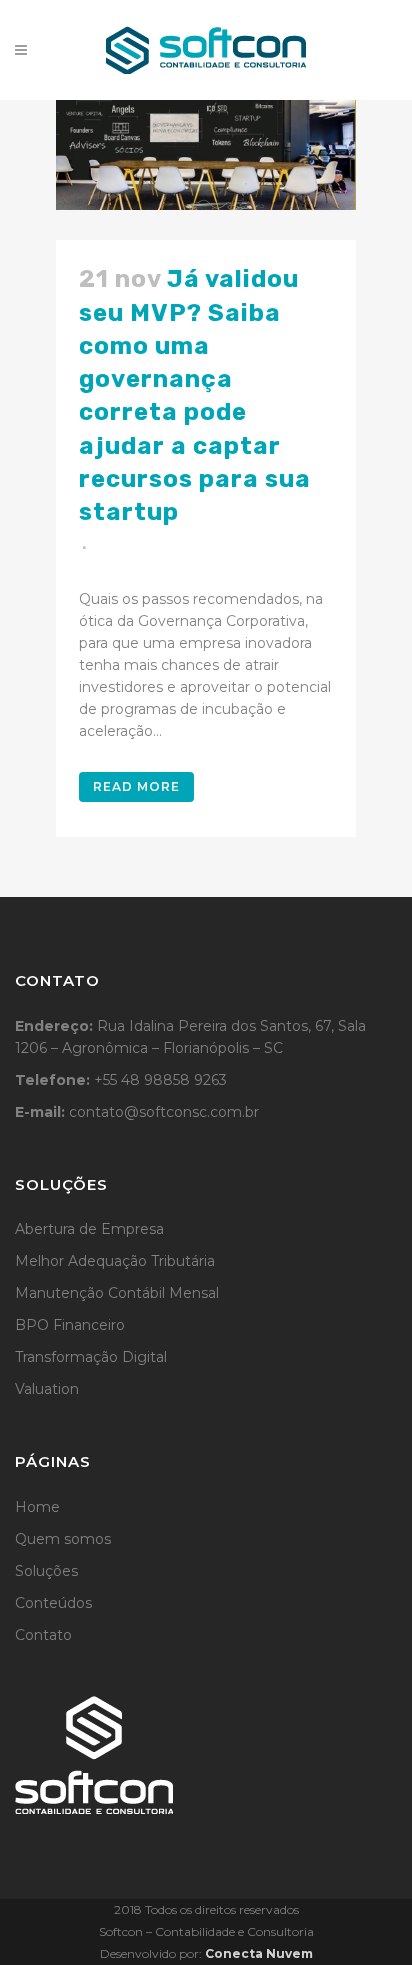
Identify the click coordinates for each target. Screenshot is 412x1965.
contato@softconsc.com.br (164, 1112)
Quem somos (63, 1539)
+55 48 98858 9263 (160, 1080)
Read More (136, 786)
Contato (43, 1635)
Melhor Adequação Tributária (115, 1261)
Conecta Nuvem (259, 1953)
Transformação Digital (91, 1357)
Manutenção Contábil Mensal (117, 1293)
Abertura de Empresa (89, 1229)
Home (37, 1507)
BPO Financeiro (70, 1325)
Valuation (47, 1389)
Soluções (46, 1571)
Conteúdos (53, 1603)
